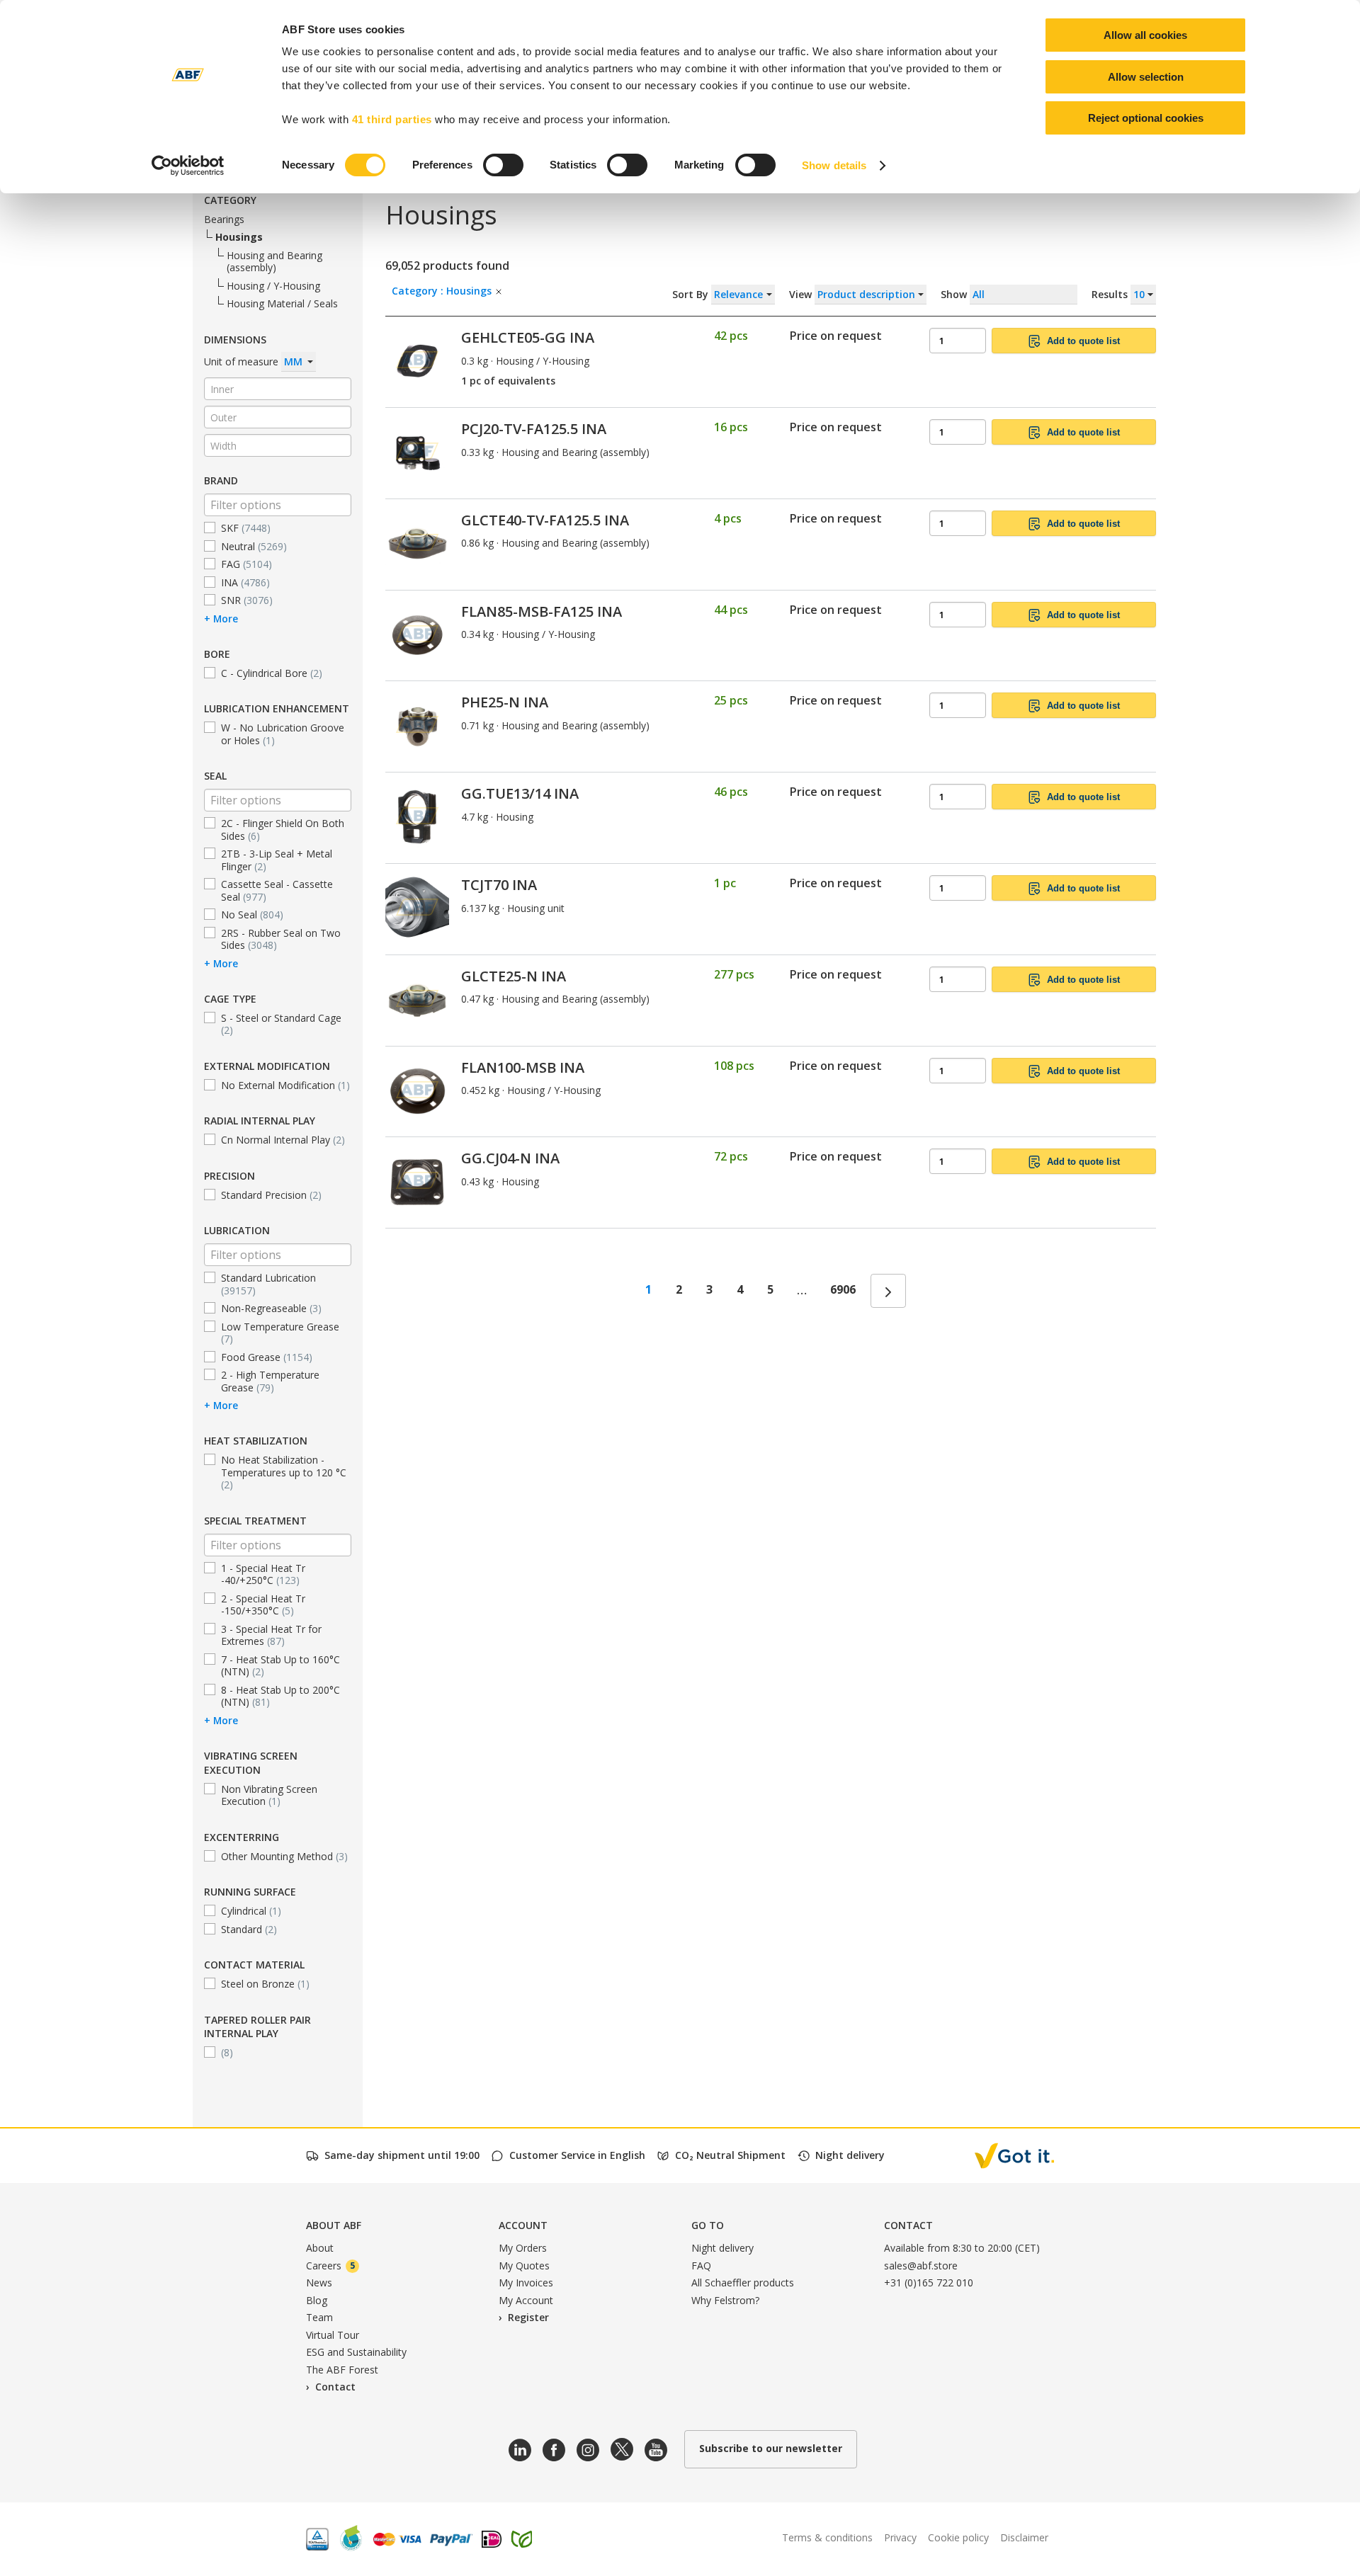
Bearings (224, 219)
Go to (708, 2225)
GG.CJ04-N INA (510, 1158)
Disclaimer (1024, 2537)
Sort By (692, 294)
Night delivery (722, 2248)
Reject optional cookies (1146, 118)
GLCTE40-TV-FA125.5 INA (545, 520)
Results (1111, 294)
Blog (317, 2300)
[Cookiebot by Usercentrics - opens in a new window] (188, 166)
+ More (221, 618)
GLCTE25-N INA (514, 976)
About (320, 2248)
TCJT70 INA (499, 885)
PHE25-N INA (505, 702)
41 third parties (392, 119)
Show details (834, 165)
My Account (526, 2300)
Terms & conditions (827, 2537)
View (802, 294)
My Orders (523, 2248)
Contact (335, 2387)
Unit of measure (243, 361)
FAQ (701, 2266)
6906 (843, 1289)
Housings (239, 237)
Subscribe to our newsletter (771, 2448)
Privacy (900, 2537)
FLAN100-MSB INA (523, 1067)
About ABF (334, 2225)
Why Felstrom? (725, 2300)
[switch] (503, 165)
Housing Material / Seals (282, 303)
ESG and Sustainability (356, 2352)
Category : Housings (443, 291)
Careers (330, 2266)
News (319, 2283)
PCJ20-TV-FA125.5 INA (534, 429)
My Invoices (526, 2283)
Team (319, 2317)
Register (528, 2317)
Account (523, 2225)
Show (1036, 294)
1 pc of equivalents (508, 381)
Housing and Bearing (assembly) (274, 261)
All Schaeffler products (743, 2283)
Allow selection (1146, 77)
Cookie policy (958, 2537)
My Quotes (524, 2266)
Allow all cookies (1145, 35)
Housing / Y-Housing (273, 286)
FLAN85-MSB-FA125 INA (542, 611)
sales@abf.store (921, 2266)
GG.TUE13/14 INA (520, 793)
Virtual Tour (333, 2335)
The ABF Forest (342, 2370)
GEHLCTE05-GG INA (528, 337)
